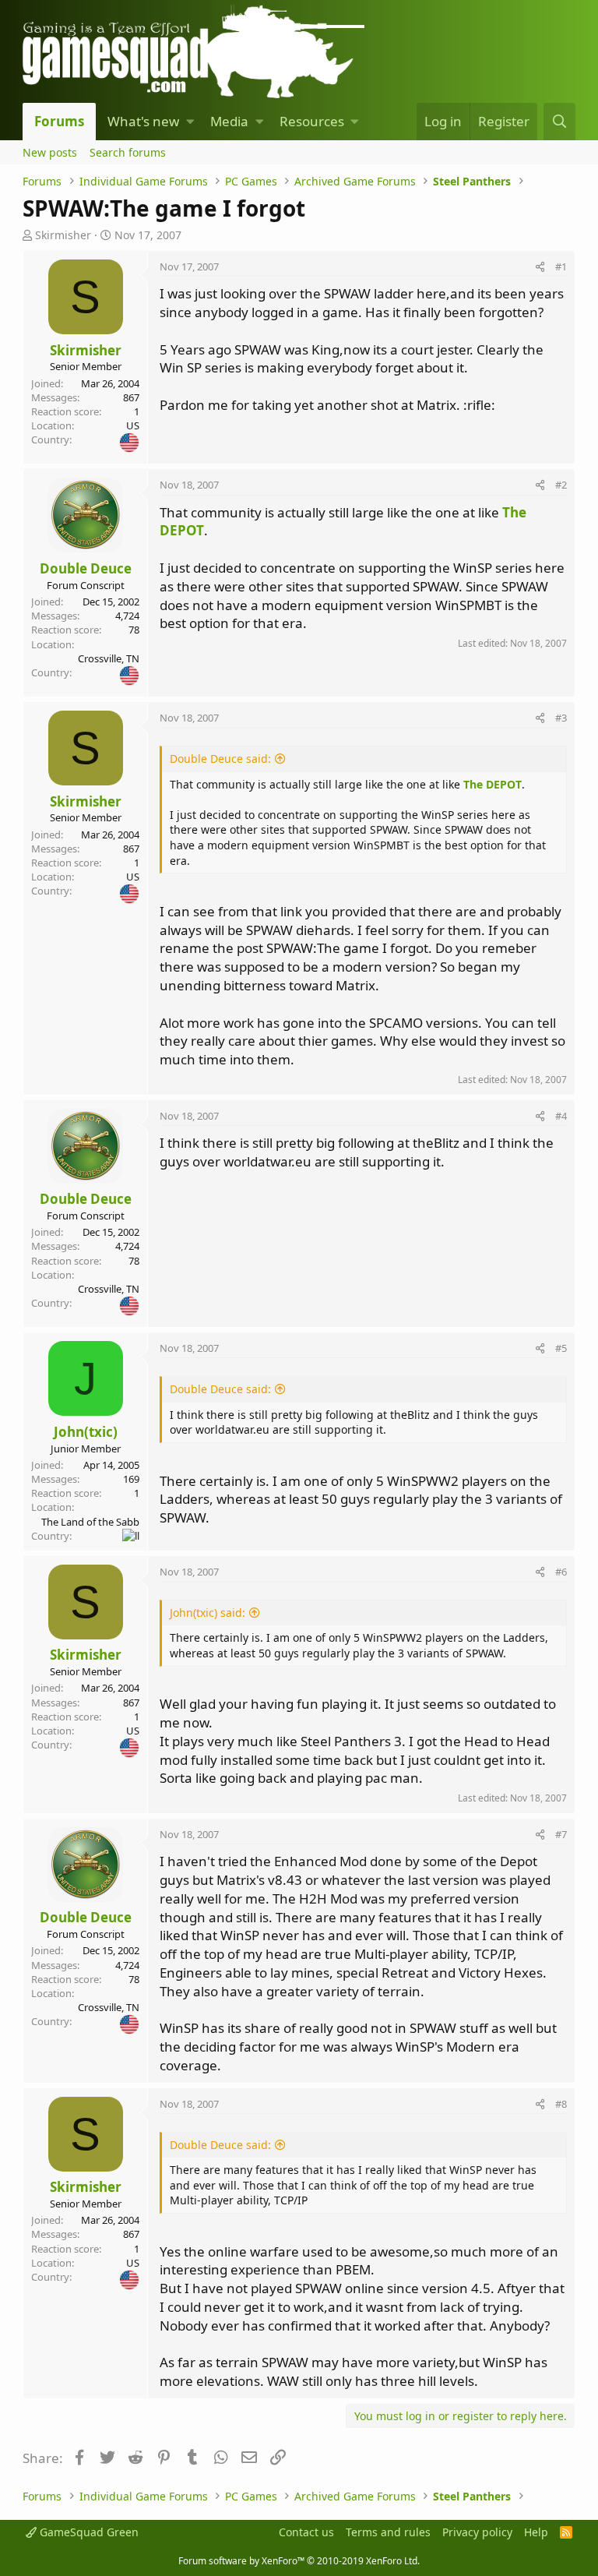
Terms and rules (388, 2532)
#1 (561, 266)
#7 (561, 1834)
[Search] (559, 122)
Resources (312, 121)
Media (229, 121)
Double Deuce (86, 568)
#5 (561, 1348)
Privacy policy (477, 2532)
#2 (561, 485)
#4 (561, 1116)
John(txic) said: (208, 1613)
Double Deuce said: (220, 759)
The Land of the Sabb (90, 1522)
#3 (561, 718)
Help (536, 2532)
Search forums (128, 152)
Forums (59, 121)
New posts (50, 152)
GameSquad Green (88, 2532)
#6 (561, 1572)
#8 (561, 2104)
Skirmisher (63, 235)
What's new (143, 121)
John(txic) (86, 1432)
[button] (190, 122)
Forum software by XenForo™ (299, 2561)
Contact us (306, 2532)
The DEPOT (492, 784)
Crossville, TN (109, 658)
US (133, 425)
